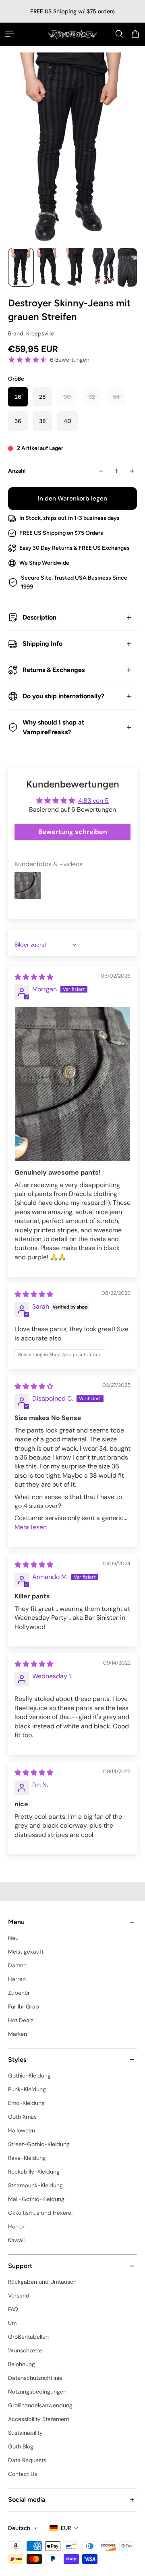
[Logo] (72, 34)
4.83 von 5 (93, 801)
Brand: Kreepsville (31, 333)
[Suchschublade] (119, 34)
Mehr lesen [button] (31, 1527)
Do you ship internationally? (63, 696)
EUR (66, 2528)
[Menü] (10, 34)
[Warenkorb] (135, 34)
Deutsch (19, 2528)
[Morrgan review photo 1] (72, 1084)
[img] (34, 977)
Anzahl (17, 471)
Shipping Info (42, 644)
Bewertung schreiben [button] (73, 832)
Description (39, 617)
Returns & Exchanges (54, 670)
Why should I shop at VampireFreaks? (53, 727)
